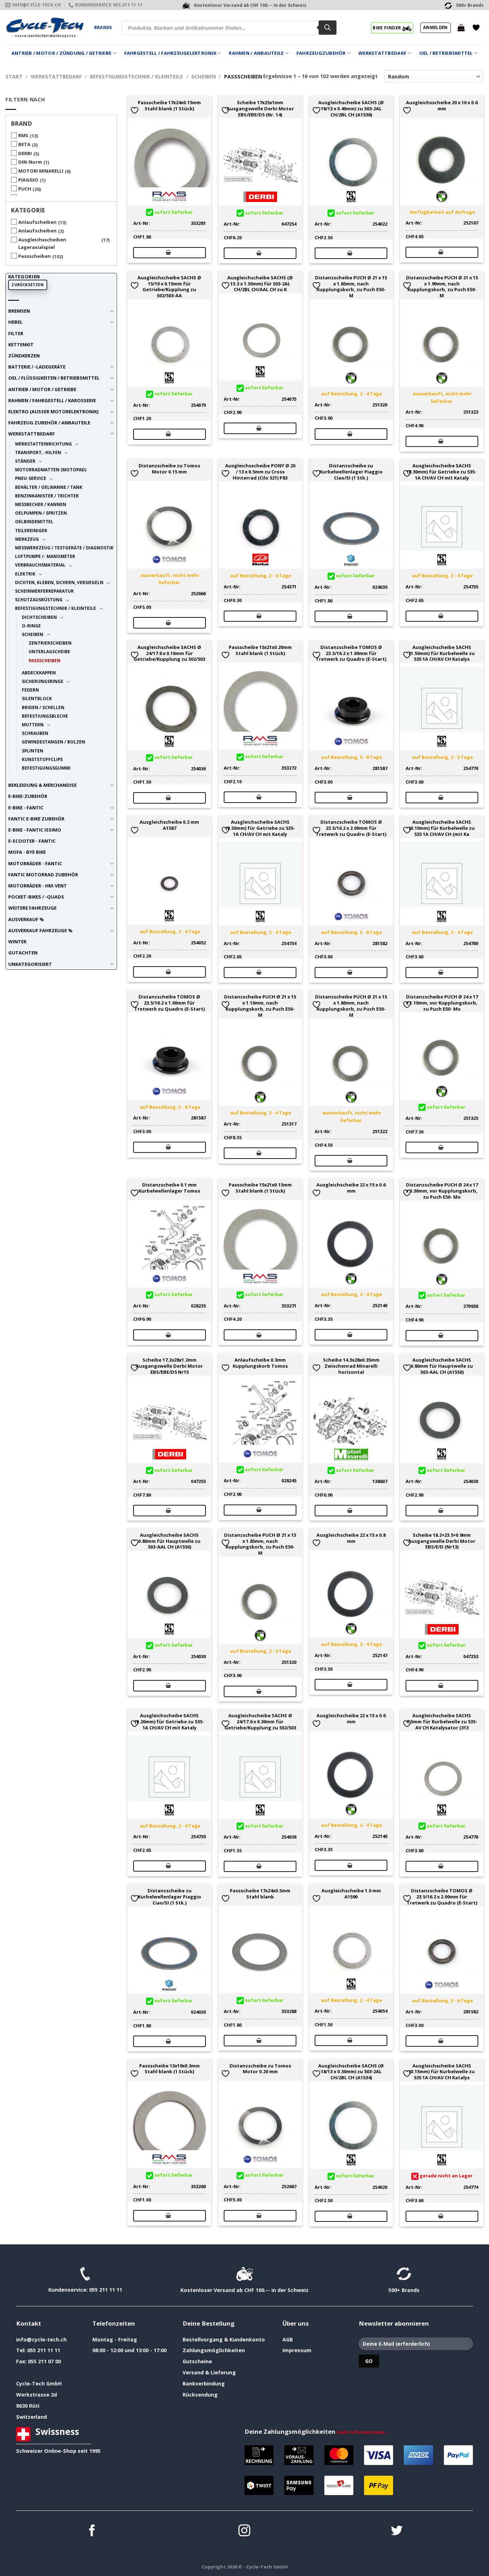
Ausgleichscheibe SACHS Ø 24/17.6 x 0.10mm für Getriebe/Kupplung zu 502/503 (169, 653)
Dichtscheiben (39, 617)
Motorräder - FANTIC (35, 863)
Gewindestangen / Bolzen (54, 742)
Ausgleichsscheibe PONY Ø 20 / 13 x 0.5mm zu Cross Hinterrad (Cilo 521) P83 (260, 472)
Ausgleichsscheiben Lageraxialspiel (42, 243)
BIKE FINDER (387, 28)
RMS (23, 135)
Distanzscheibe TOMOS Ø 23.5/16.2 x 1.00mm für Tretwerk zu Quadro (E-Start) (351, 653)
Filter (16, 333)
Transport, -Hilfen (38, 452)
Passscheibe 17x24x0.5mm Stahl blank (260, 1894)
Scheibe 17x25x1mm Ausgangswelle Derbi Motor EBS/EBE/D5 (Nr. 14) (260, 109)
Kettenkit (21, 345)
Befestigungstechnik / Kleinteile (136, 76)
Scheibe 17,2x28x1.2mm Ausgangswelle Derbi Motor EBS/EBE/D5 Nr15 (169, 1366)
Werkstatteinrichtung (43, 444)
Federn (30, 690)
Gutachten (23, 953)
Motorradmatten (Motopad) (51, 470)
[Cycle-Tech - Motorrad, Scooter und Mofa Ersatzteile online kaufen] (44, 28)
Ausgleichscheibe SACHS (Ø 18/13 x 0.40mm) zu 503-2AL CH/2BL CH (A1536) (351, 109)
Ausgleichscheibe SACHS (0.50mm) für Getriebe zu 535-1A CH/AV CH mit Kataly (260, 828)
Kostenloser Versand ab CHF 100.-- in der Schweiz (245, 2290)
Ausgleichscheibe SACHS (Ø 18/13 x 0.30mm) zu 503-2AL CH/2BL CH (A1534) (351, 2072)
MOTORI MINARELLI (41, 171)
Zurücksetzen (28, 285)
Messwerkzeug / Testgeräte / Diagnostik (64, 548)
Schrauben (35, 733)
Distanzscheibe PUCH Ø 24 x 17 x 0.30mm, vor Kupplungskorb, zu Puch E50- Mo (442, 1191)
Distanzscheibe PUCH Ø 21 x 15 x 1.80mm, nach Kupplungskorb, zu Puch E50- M (351, 1006)
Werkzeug (27, 539)
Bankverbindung (204, 2384)
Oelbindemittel (34, 521)
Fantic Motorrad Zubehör (43, 875)
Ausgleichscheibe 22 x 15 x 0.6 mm (351, 1188)
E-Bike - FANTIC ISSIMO (35, 830)
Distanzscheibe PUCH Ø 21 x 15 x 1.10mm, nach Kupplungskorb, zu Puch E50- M (260, 1006)
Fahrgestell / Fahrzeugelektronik (170, 53)
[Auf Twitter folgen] (397, 2531)
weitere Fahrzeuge (32, 908)
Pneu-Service (31, 478)
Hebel (15, 322)
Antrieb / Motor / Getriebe (42, 389)
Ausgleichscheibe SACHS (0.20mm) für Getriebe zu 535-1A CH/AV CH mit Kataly (169, 1722)
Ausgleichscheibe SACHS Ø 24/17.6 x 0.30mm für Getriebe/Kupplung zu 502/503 (260, 1722)
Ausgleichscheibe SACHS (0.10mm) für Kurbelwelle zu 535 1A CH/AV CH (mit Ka (442, 828)
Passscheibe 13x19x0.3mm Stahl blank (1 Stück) (170, 2069)
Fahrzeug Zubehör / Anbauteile (49, 423)
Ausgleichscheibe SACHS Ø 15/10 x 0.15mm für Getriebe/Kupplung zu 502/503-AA (169, 287)
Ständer (25, 461)
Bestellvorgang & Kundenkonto (224, 2339)
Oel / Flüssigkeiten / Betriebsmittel (54, 378)
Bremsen (19, 311)
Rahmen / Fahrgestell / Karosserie (52, 400)
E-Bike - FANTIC (26, 808)
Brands (103, 27)
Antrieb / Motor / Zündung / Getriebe (61, 53)
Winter (17, 942)
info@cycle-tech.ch (41, 2339)
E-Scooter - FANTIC (32, 841)
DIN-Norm (30, 162)
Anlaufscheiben (37, 222)
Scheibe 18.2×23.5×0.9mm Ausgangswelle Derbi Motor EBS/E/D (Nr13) (442, 1541)
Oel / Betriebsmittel (446, 53)
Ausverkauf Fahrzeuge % (40, 930)
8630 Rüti (28, 2406)
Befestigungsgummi (46, 768)
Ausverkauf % (26, 919)
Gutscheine (197, 2361)
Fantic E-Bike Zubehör (36, 819)
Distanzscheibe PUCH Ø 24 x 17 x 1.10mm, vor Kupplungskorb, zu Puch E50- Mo (442, 1003)
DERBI (25, 153)
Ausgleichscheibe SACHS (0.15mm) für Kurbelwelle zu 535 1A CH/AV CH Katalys (442, 2072)
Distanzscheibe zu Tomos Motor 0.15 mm (169, 469)
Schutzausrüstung (39, 600)
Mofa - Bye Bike (27, 852)
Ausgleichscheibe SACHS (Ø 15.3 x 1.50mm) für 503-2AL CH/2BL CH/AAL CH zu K (260, 284)
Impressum (297, 2350)
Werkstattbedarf (382, 53)
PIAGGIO (28, 180)
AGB (288, 2339)
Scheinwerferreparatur (44, 591)
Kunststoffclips (42, 759)
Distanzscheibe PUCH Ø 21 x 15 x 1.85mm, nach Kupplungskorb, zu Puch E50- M (351, 287)
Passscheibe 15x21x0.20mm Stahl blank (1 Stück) (260, 650)
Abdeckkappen (39, 673)
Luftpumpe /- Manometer (45, 556)
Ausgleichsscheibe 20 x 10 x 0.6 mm (442, 106)
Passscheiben (35, 256)
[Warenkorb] (461, 28)
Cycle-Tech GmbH (39, 2384)
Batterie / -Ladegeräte (37, 367)
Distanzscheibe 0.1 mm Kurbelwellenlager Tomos (169, 1188)
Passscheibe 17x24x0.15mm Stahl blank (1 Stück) (169, 106)
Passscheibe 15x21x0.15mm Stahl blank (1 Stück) (260, 1188)
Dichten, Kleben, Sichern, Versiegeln (59, 582)
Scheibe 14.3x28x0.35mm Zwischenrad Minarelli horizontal (351, 1366)
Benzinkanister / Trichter (47, 496)
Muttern (33, 724)
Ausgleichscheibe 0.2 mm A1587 (169, 825)
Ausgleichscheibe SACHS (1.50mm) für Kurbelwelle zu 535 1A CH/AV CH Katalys (442, 653)
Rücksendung (200, 2395)
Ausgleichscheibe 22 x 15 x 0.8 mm (351, 1538)
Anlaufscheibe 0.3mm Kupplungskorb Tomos (260, 1363)
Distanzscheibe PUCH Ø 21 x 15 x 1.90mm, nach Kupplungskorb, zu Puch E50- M (442, 287)
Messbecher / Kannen (41, 504)
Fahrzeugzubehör (321, 53)
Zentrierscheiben (50, 643)
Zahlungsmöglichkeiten (214, 2350)
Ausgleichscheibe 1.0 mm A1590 (351, 1894)
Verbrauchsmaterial (40, 565)
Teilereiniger (31, 530)
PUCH (25, 189)
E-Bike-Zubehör (28, 796)
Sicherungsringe (43, 681)
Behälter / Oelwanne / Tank (49, 487)
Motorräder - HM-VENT (38, 886)
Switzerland (32, 2417)
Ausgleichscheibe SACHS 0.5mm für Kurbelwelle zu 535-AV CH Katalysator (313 (442, 1722)
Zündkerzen (24, 356)
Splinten (33, 751)
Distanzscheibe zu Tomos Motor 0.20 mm (260, 2069)
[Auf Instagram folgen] (244, 2531)
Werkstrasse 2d (37, 2395)
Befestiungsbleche (45, 716)
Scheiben (204, 76)
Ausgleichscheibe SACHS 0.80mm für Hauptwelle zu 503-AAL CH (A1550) (442, 1366)
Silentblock (37, 698)
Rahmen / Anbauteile (256, 53)
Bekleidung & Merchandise (42, 785)
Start (14, 76)
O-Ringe (31, 626)
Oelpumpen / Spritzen (41, 513)
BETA (24, 144)
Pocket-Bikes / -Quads (36, 897)
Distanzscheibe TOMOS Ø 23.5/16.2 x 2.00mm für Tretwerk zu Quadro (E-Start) (351, 828)
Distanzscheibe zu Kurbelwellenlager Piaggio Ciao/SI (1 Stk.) (351, 472)
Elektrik (25, 574)
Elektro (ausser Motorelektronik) (53, 411)
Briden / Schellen (43, 707)
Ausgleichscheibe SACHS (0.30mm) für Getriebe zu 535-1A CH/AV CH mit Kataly (442, 472)
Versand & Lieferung (209, 2372)
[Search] (328, 28)
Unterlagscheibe (49, 651)
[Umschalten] (112, 311)
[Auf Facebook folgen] (92, 2531)
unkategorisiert (30, 964)
